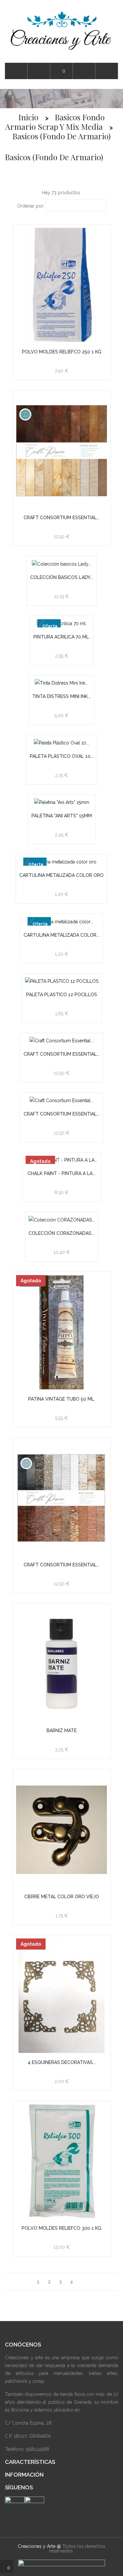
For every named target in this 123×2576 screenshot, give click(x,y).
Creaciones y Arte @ (39, 2546)
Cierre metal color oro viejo (62, 1897)
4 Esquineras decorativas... (62, 2062)
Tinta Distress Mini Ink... (61, 696)
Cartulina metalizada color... (61, 935)
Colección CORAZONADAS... (61, 1233)
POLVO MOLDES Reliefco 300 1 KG (61, 2228)
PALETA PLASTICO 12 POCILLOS (62, 995)
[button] (107, 71)
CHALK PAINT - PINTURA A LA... (61, 1173)
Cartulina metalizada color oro (61, 875)
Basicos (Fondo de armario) (54, 157)
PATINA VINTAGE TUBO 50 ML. (62, 1399)
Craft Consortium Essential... (62, 518)
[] (84, 2282)
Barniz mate (62, 1731)
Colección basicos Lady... (62, 577)
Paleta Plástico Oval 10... (62, 756)
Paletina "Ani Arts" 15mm (62, 816)
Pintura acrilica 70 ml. (62, 637)
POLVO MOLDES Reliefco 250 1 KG (62, 352)
